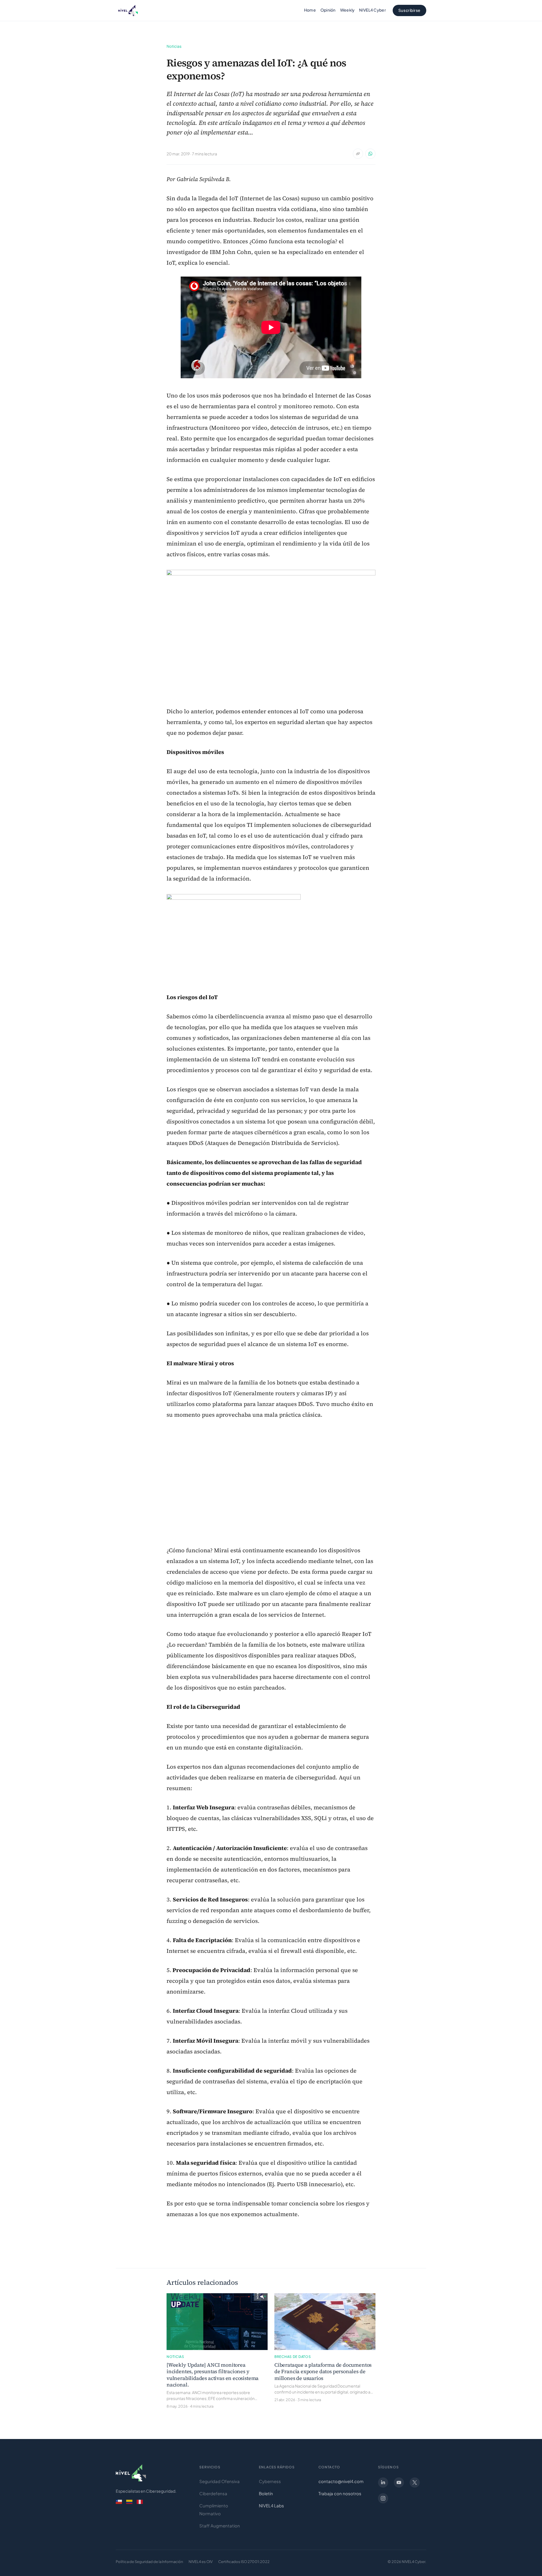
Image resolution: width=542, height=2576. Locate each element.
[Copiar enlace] (358, 154)
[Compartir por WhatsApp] (370, 154)
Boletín (266, 2492)
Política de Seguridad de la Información (149, 2560)
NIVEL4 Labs (271, 2504)
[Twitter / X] (415, 2481)
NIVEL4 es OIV (201, 2560)
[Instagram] (383, 2497)
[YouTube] (399, 2481)
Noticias (174, 46)
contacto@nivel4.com (341, 2480)
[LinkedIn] (383, 2481)
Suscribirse (409, 10)
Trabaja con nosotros (340, 2492)
